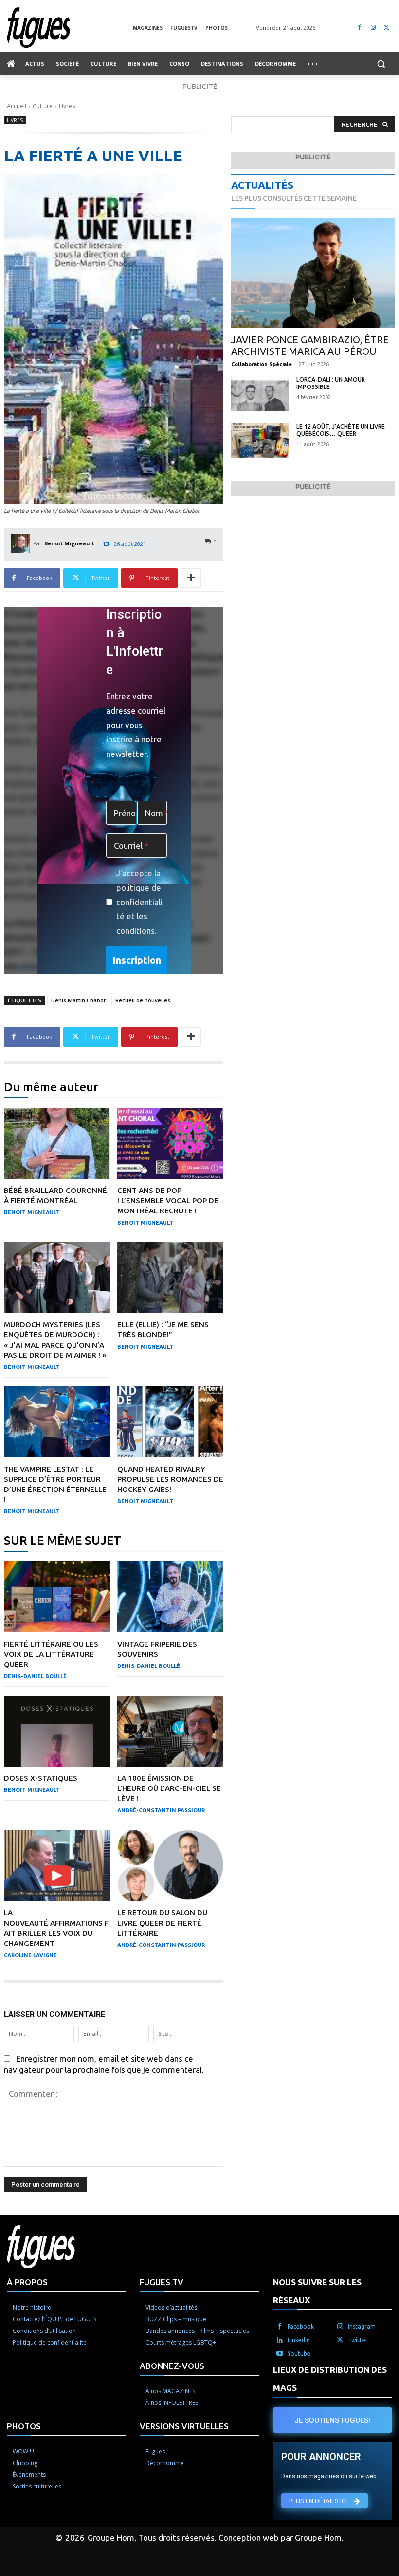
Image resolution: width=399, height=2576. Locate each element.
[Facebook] (360, 27)
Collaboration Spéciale (262, 364)
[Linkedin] (280, 2340)
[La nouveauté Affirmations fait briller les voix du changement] (57, 1865)
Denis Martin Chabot (78, 1000)
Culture (43, 106)
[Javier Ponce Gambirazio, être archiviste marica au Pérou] (313, 273)
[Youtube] (280, 2354)
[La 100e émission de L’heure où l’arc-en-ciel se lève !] (170, 1731)
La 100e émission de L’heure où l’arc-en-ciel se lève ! (169, 1788)
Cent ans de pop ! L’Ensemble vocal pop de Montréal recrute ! (168, 1200)
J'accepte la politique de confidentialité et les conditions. (139, 902)
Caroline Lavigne (30, 1955)
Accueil (17, 106)
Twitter (358, 2340)
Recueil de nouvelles (143, 1000)
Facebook (301, 2326)
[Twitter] (387, 27)
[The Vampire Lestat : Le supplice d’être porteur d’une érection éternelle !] (57, 1422)
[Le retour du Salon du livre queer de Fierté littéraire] (170, 1865)
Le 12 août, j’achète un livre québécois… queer (341, 430)
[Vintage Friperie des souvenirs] (170, 1597)
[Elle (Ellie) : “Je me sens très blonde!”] (170, 1278)
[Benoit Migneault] (22, 543)
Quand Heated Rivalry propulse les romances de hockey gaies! (170, 1479)
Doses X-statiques (41, 1778)
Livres (67, 106)
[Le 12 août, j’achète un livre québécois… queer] (260, 441)
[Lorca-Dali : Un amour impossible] (260, 394)
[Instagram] (373, 27)
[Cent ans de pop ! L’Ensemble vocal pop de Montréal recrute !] (170, 1143)
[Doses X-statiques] (57, 1731)
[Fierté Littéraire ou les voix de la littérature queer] (57, 1597)
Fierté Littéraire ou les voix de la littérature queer (51, 1654)
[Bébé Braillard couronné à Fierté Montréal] (57, 1143)
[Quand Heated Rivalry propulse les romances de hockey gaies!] (170, 1422)
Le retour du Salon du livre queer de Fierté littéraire (162, 1923)
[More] (191, 578)
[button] (381, 64)
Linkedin (299, 2340)
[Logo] (70, 27)
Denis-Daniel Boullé (35, 1676)
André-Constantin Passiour (161, 1810)
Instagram (362, 2326)
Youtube (299, 2354)
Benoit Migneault (69, 543)
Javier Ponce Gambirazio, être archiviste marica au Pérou (310, 345)
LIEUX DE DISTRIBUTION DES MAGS (330, 2379)
